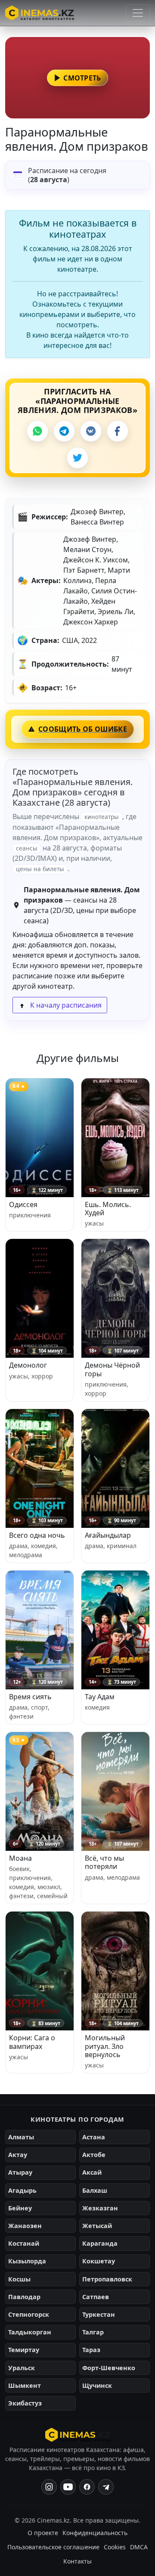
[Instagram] (49, 2487)
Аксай (92, 2172)
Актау (18, 2155)
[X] (77, 458)
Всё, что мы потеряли (104, 1862)
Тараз (91, 2350)
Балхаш (95, 2190)
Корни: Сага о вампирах (32, 2042)
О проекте (43, 2533)
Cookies (115, 2547)
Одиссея (23, 1204)
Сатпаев (96, 2297)
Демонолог (28, 1365)
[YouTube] (68, 2487)
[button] (77, 78)
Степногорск (29, 2314)
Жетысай (97, 2226)
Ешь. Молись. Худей (108, 1209)
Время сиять (30, 1697)
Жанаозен (25, 2226)
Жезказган (100, 2208)
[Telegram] (64, 431)
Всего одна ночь (37, 1535)
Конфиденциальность (95, 2533)
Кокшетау (99, 2261)
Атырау (20, 2172)
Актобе (94, 2155)
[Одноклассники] (106, 2487)
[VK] (91, 431)
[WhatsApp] (37, 431)
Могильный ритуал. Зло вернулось (105, 2046)
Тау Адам (100, 1697)
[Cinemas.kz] (78, 2435)
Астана (94, 2137)
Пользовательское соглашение (53, 2547)
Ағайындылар (108, 1535)
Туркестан (99, 2314)
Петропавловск (107, 2279)
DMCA (139, 2547)
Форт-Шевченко (109, 2368)
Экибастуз (25, 2403)
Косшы (19, 2279)
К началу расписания (65, 1005)
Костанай (24, 2243)
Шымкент (25, 2385)
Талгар (93, 2332)
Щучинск (97, 2385)
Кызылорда (27, 2261)
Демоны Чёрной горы (112, 1369)
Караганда (100, 2243)
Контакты (77, 2561)
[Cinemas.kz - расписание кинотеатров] (40, 13)
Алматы (21, 2137)
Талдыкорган (30, 2332)
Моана (20, 1858)
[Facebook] (118, 431)
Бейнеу (20, 2208)
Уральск (22, 2368)
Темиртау (24, 2350)
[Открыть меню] (138, 13)
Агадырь (22, 2190)
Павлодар (24, 2297)
